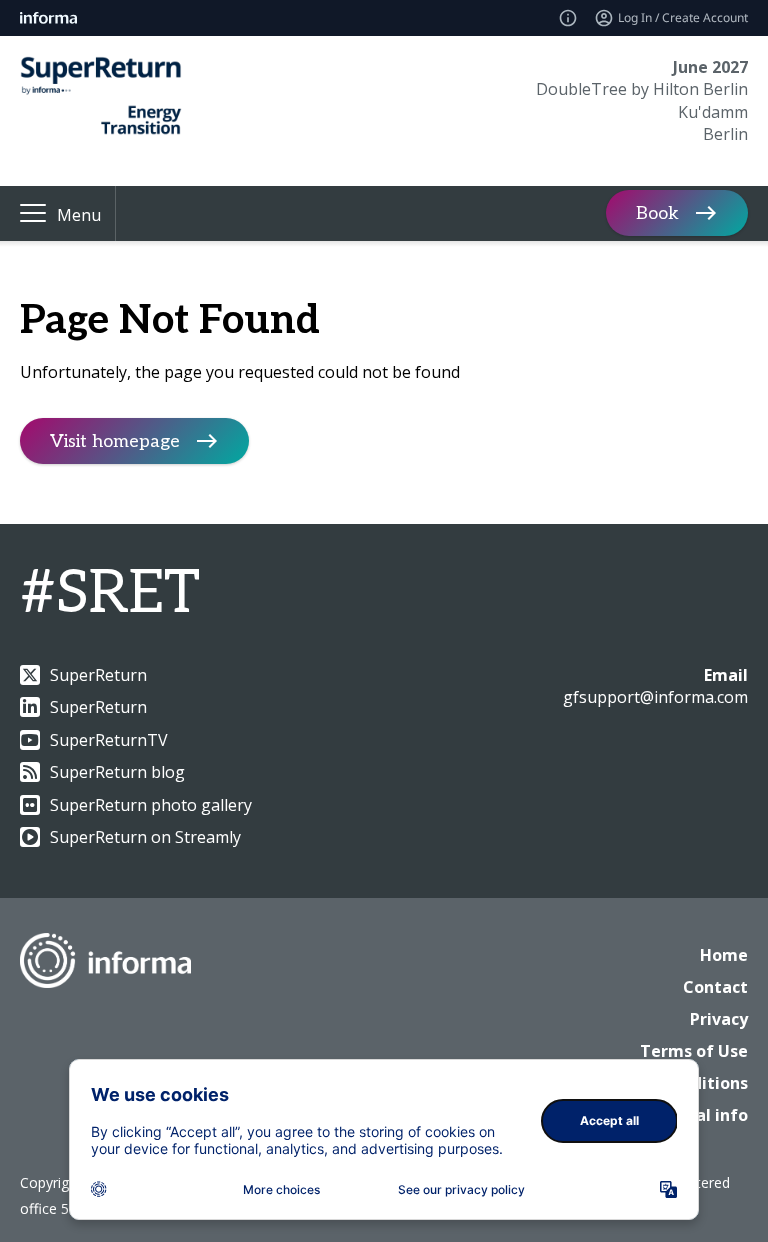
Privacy (719, 1019)
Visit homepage (115, 441)
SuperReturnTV (109, 740)
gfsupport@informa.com (655, 697)
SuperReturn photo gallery (151, 805)
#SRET (110, 594)
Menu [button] (79, 215)
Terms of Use (694, 1051)
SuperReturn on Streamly (145, 837)
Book (657, 213)
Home (724, 955)
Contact (715, 987)
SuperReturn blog (117, 772)
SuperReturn (98, 675)
